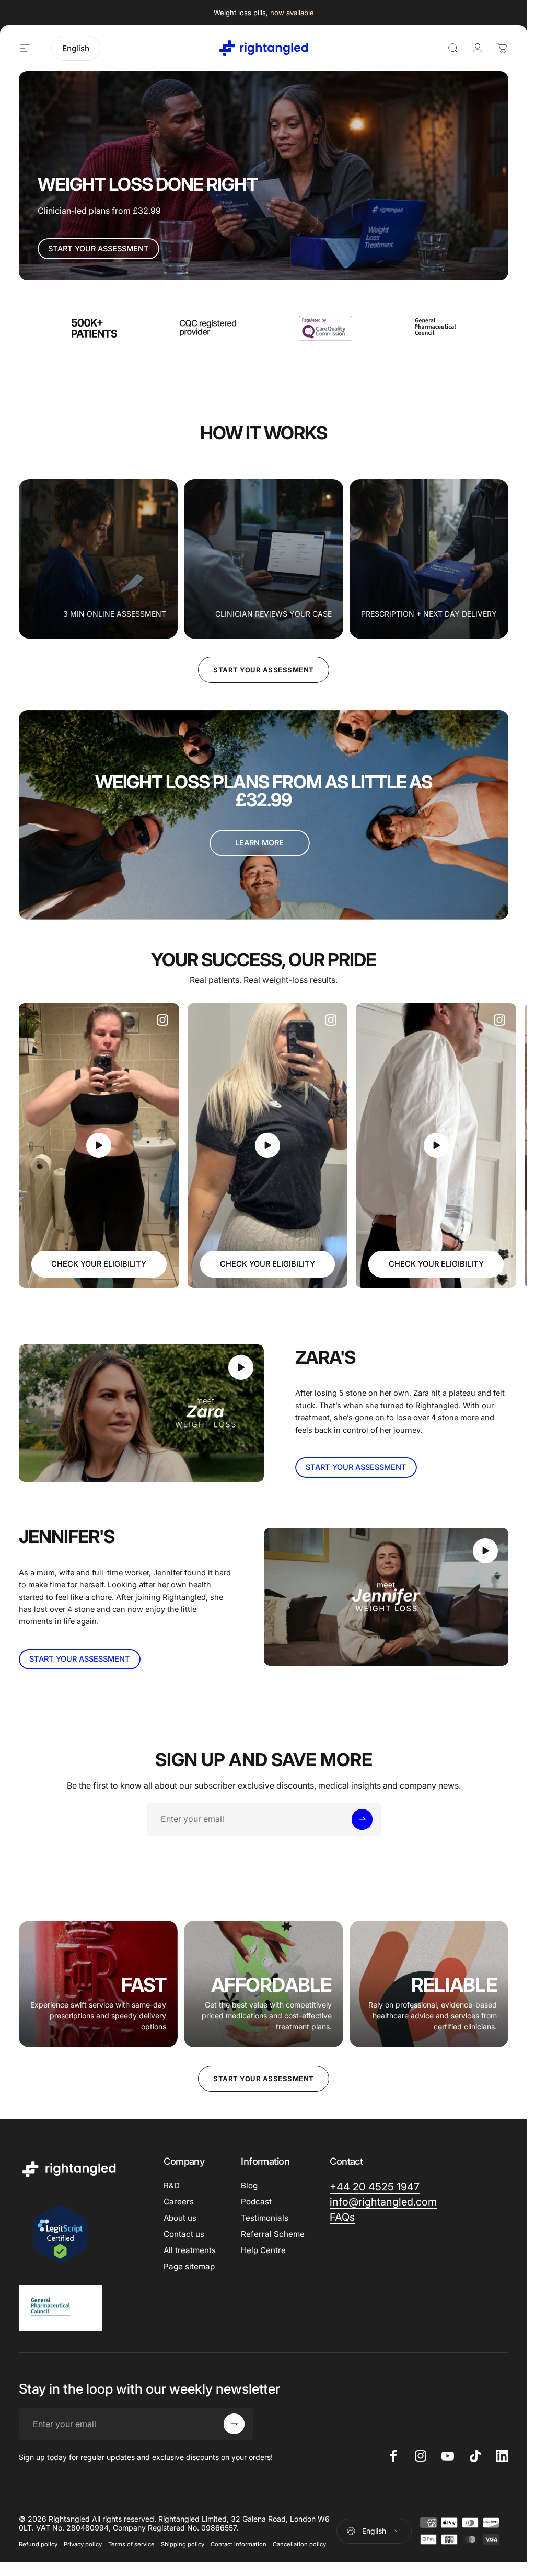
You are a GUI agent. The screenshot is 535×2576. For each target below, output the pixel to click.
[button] (99, 1145)
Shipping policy (183, 2544)
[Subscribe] (362, 1819)
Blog (249, 2185)
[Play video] (99, 1146)
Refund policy (38, 2544)
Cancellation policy (299, 2544)
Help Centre (263, 2250)
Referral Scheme (273, 2234)
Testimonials (265, 2218)
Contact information (239, 2544)
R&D (172, 2185)
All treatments (190, 2250)
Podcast (256, 2202)
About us (180, 2218)
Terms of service (131, 2544)
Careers (179, 2202)
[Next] (484, 1145)
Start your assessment (264, 670)
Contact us (184, 2234)
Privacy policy (83, 2544)
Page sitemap (189, 2266)
